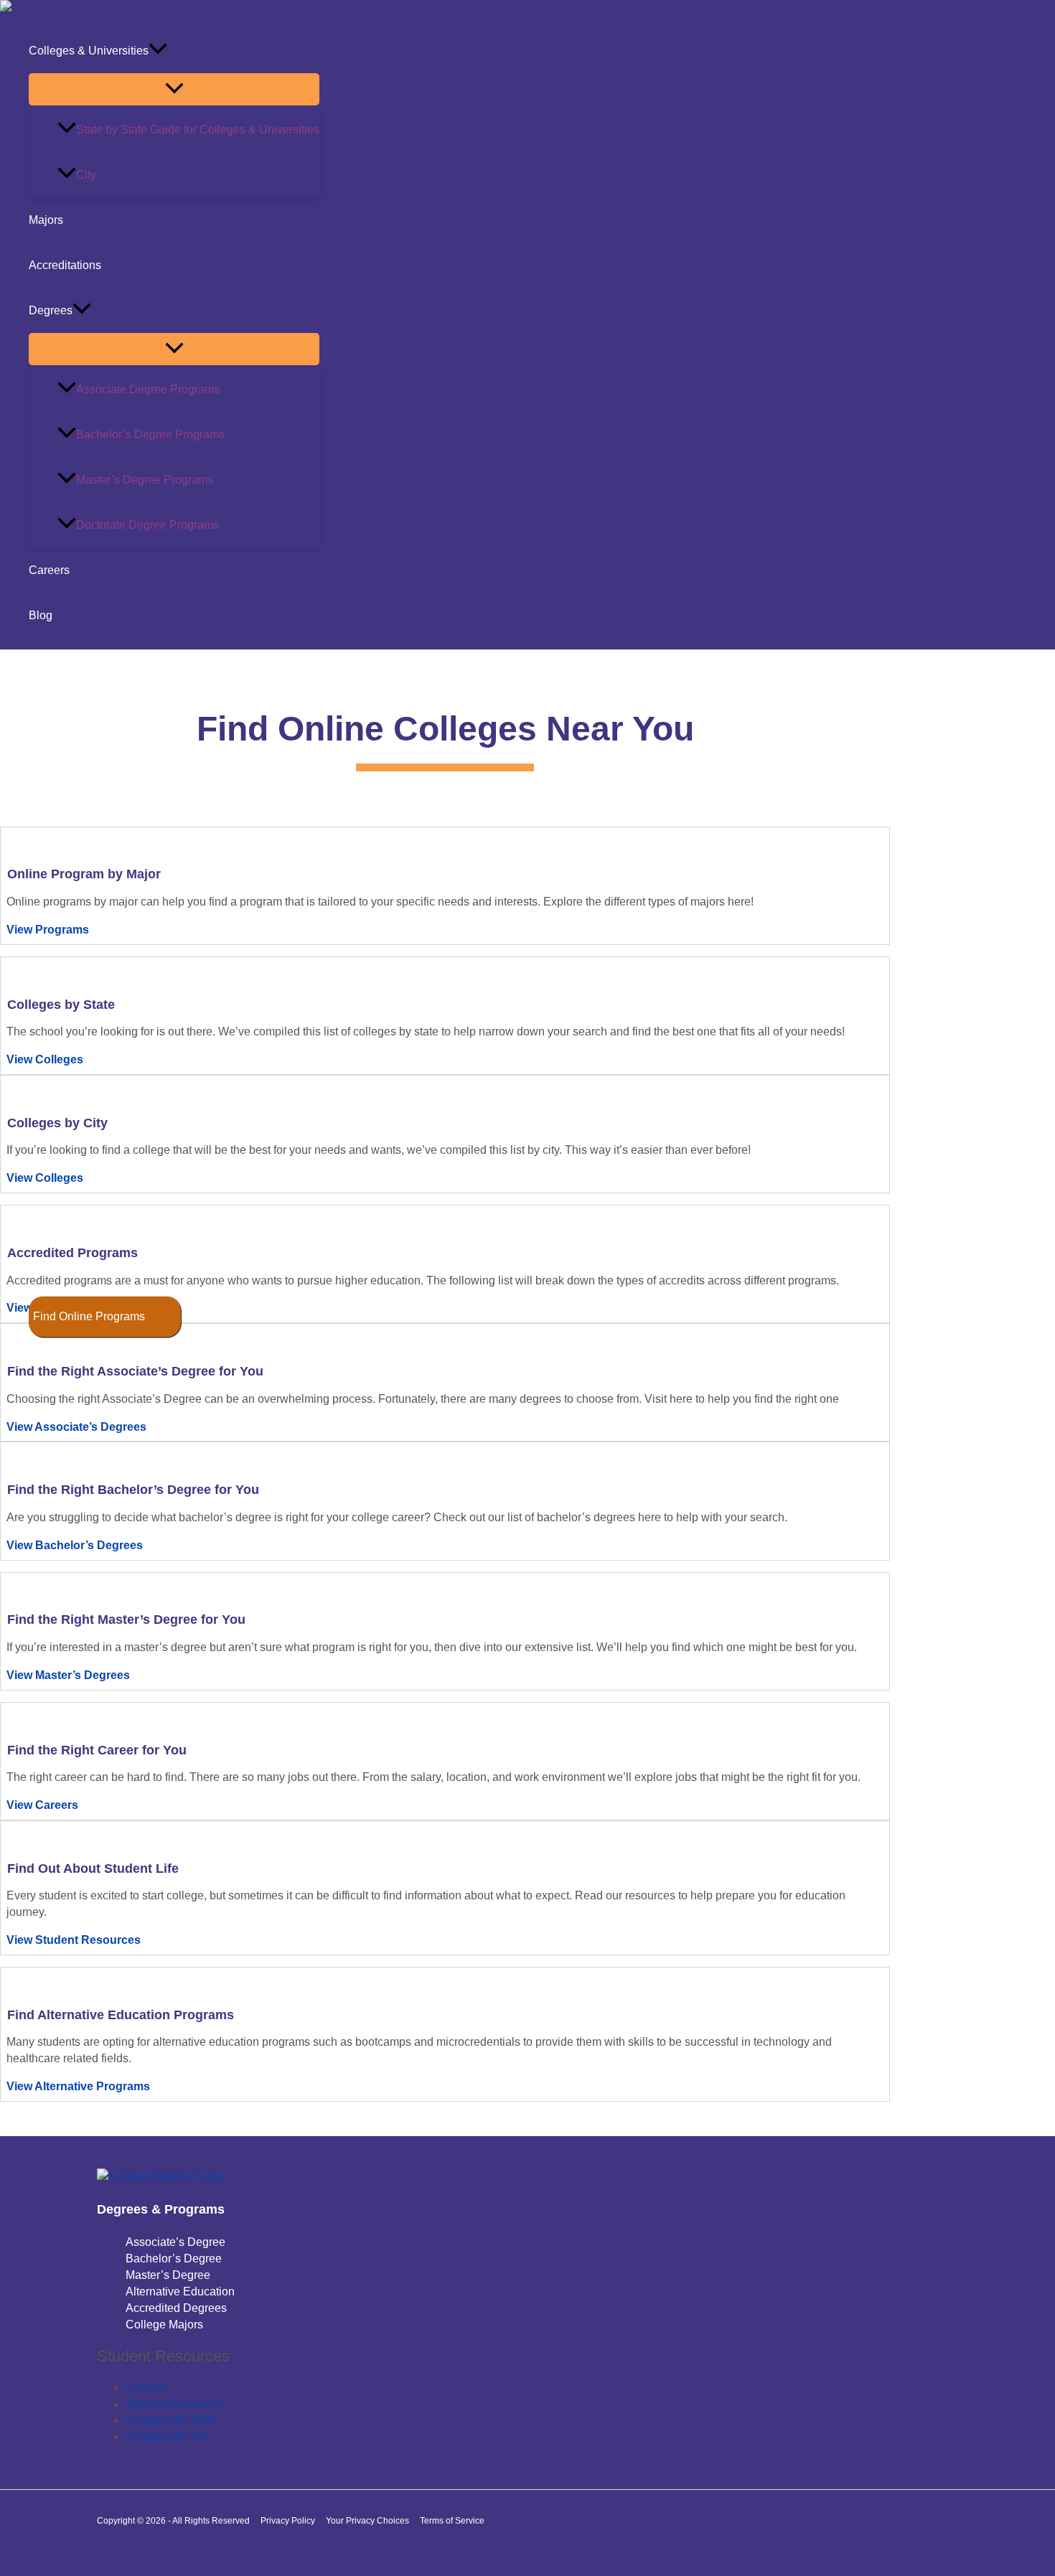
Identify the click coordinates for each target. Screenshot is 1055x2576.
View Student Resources (74, 1940)
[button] (158, 51)
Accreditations (65, 265)
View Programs (48, 930)
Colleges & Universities (89, 51)
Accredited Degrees (176, 2308)
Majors (46, 220)
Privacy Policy (288, 2521)
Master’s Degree (168, 2275)
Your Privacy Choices (367, 2521)
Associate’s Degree (175, 2242)
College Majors (164, 2324)
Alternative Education (180, 2291)
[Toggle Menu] (174, 89)
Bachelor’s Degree (174, 2258)
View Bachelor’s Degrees (75, 1545)
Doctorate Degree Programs (147, 525)
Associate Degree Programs (148, 389)
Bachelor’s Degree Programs (150, 434)
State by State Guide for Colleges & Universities (198, 130)
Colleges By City (168, 2436)
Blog (41, 615)
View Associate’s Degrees (76, 1427)
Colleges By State (172, 2420)
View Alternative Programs (78, 2086)
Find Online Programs (89, 1316)
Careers (49, 570)
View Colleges (45, 1059)
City (86, 175)
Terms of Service (452, 2521)
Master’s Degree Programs (145, 480)
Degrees (51, 310)
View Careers (42, 1805)
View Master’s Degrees (68, 1675)
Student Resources (174, 2404)
